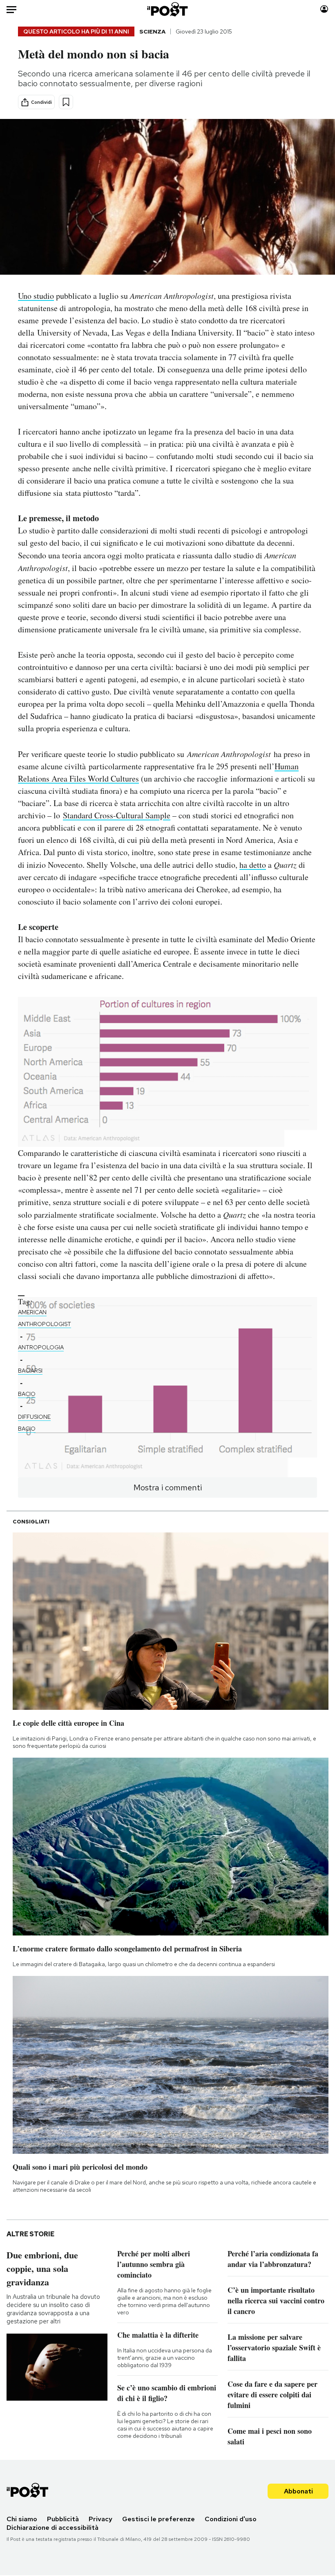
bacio (27, 1394)
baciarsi (30, 1371)
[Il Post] (168, 9)
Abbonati (298, 2491)
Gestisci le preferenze (159, 2519)
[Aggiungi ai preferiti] (66, 102)
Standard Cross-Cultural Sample (117, 815)
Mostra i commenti (168, 1487)
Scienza (152, 31)
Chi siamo (22, 2519)
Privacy (100, 2519)
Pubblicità (63, 2519)
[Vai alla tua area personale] (324, 9)
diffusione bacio (34, 1423)
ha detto (253, 865)
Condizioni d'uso (231, 2519)
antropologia (41, 1347)
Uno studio (36, 296)
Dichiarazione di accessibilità (52, 2528)
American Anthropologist (45, 1318)
